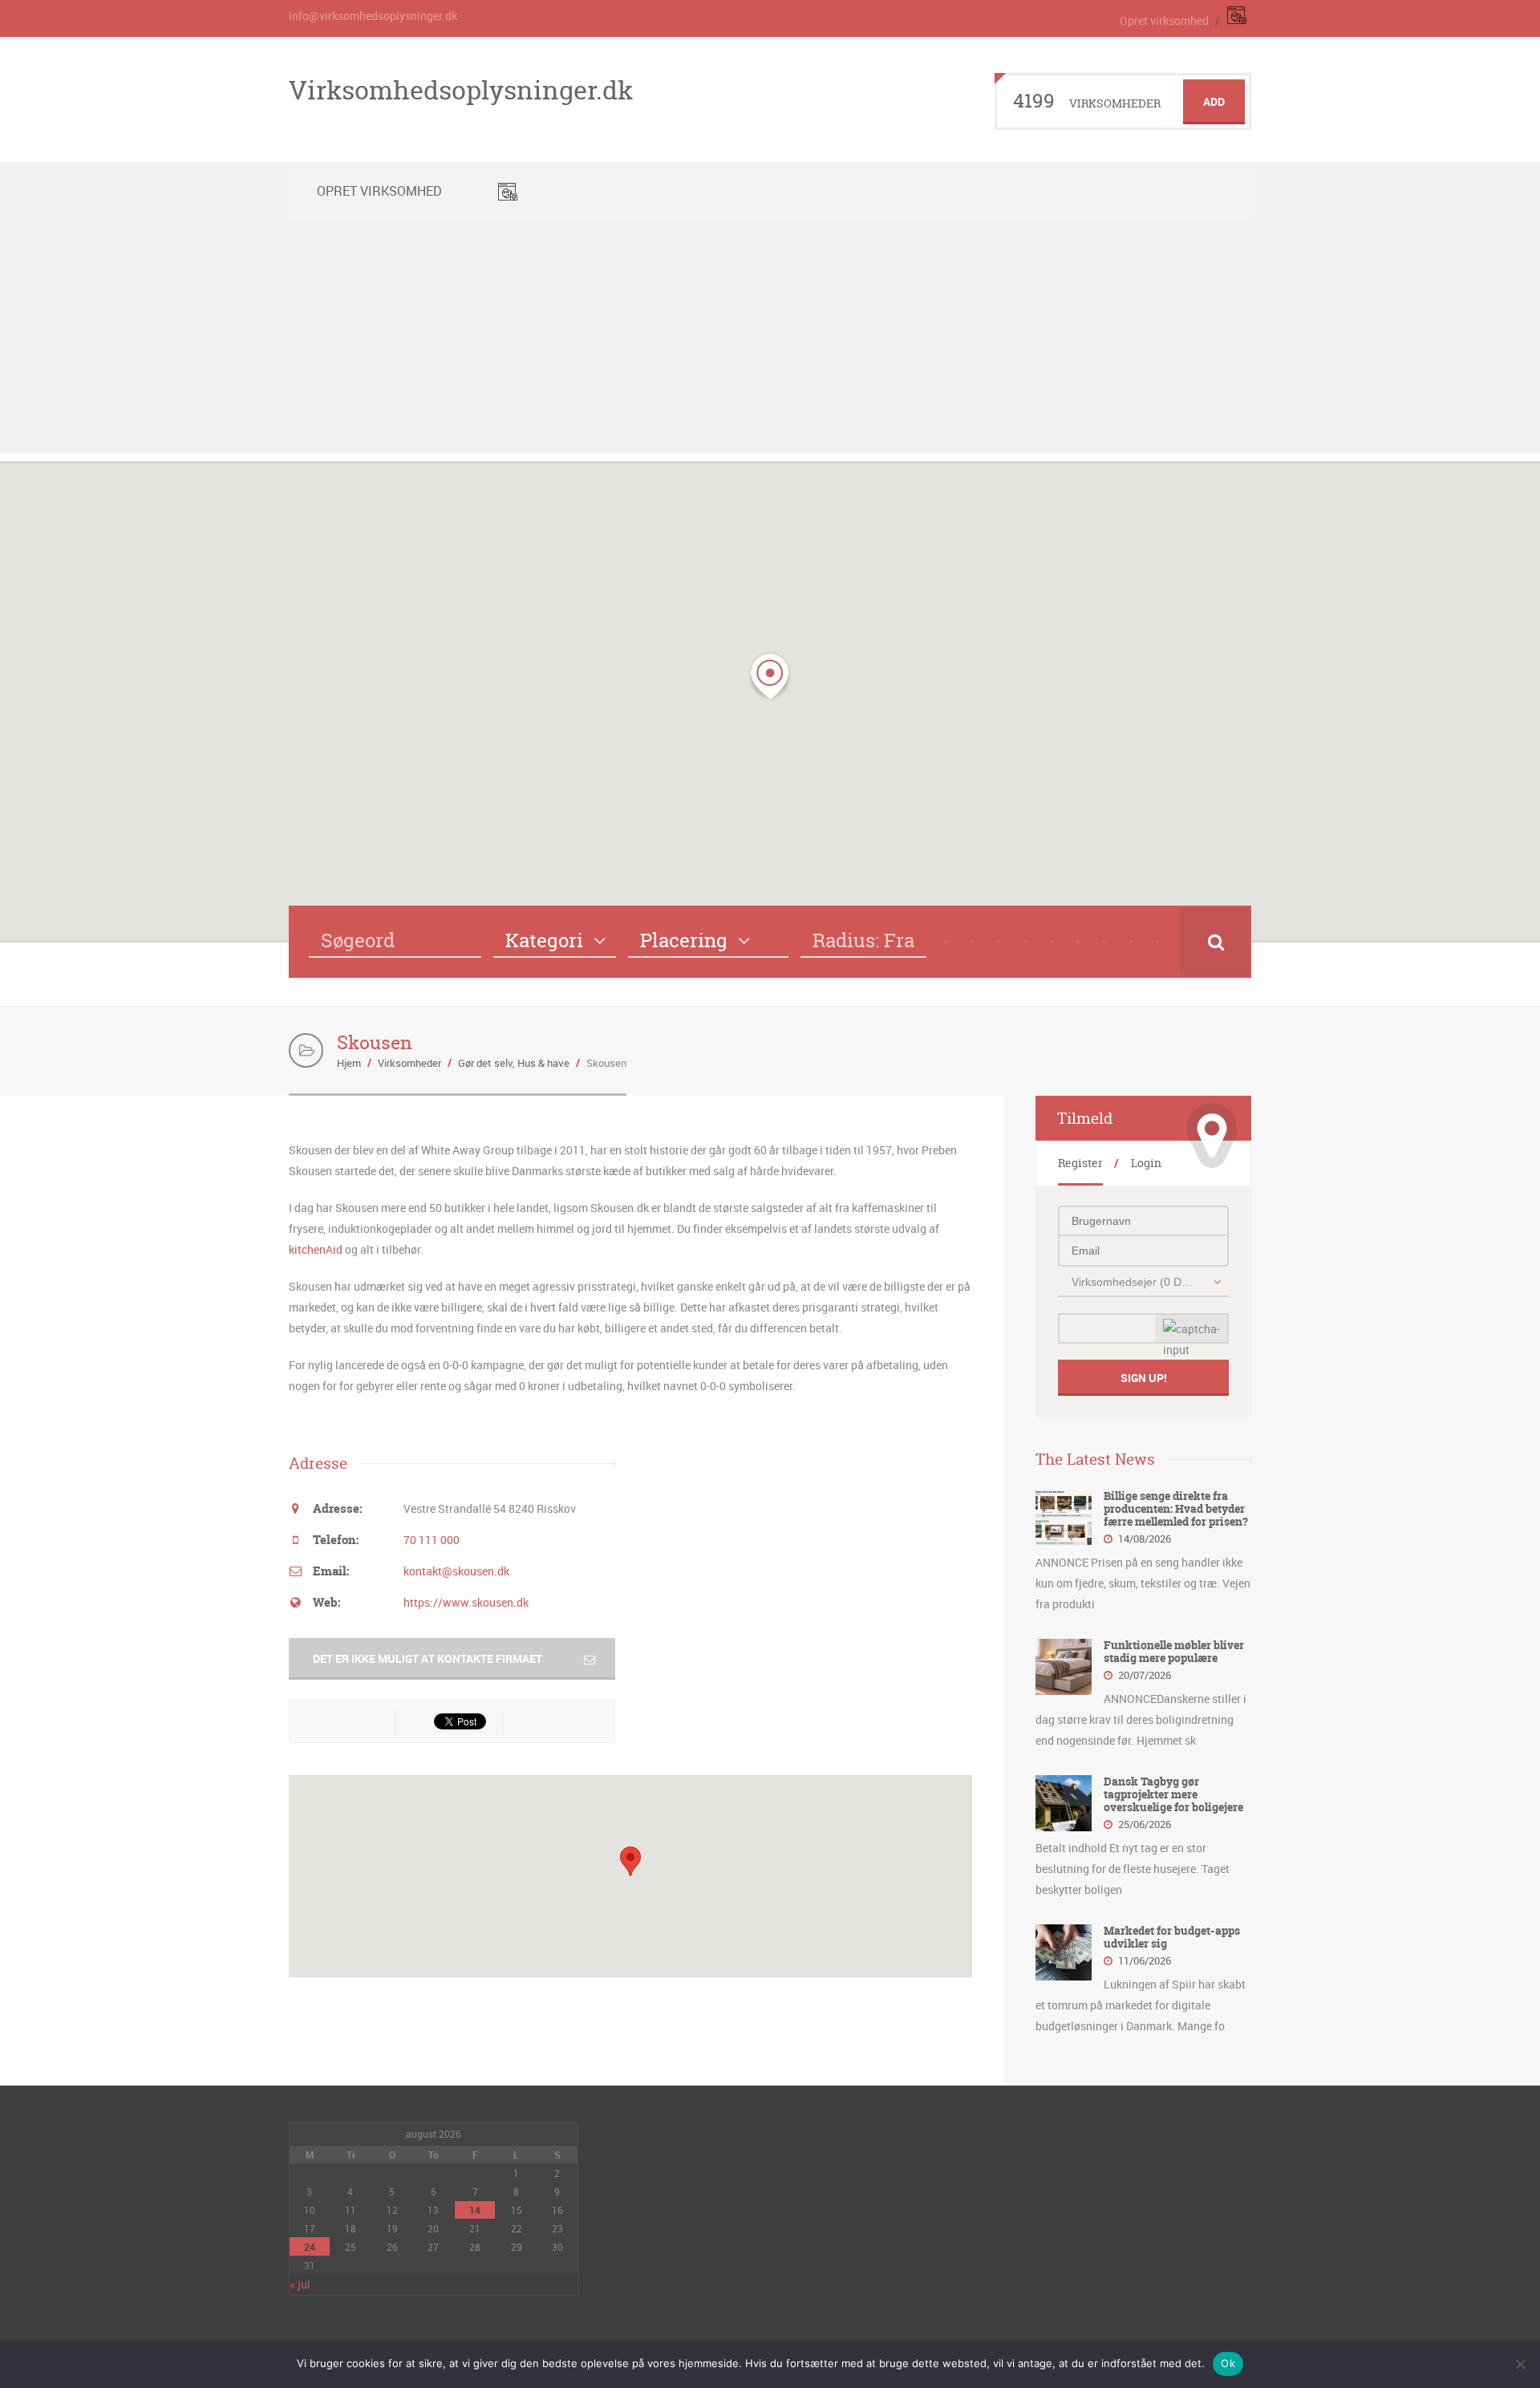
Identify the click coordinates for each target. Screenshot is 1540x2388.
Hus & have (543, 1063)
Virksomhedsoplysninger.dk (461, 90)
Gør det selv (485, 1063)
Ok (1228, 2363)
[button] (770, 676)
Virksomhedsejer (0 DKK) (1135, 1282)
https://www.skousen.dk (466, 1602)
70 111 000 (432, 1540)
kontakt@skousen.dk (456, 1571)
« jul (300, 2284)
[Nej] (1520, 2364)
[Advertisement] (770, 341)
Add (1214, 101)
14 (475, 2210)
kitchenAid (316, 1249)
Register (1080, 1163)
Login (1146, 1163)
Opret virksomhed (1164, 20)
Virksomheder (409, 1063)
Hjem (349, 1063)
